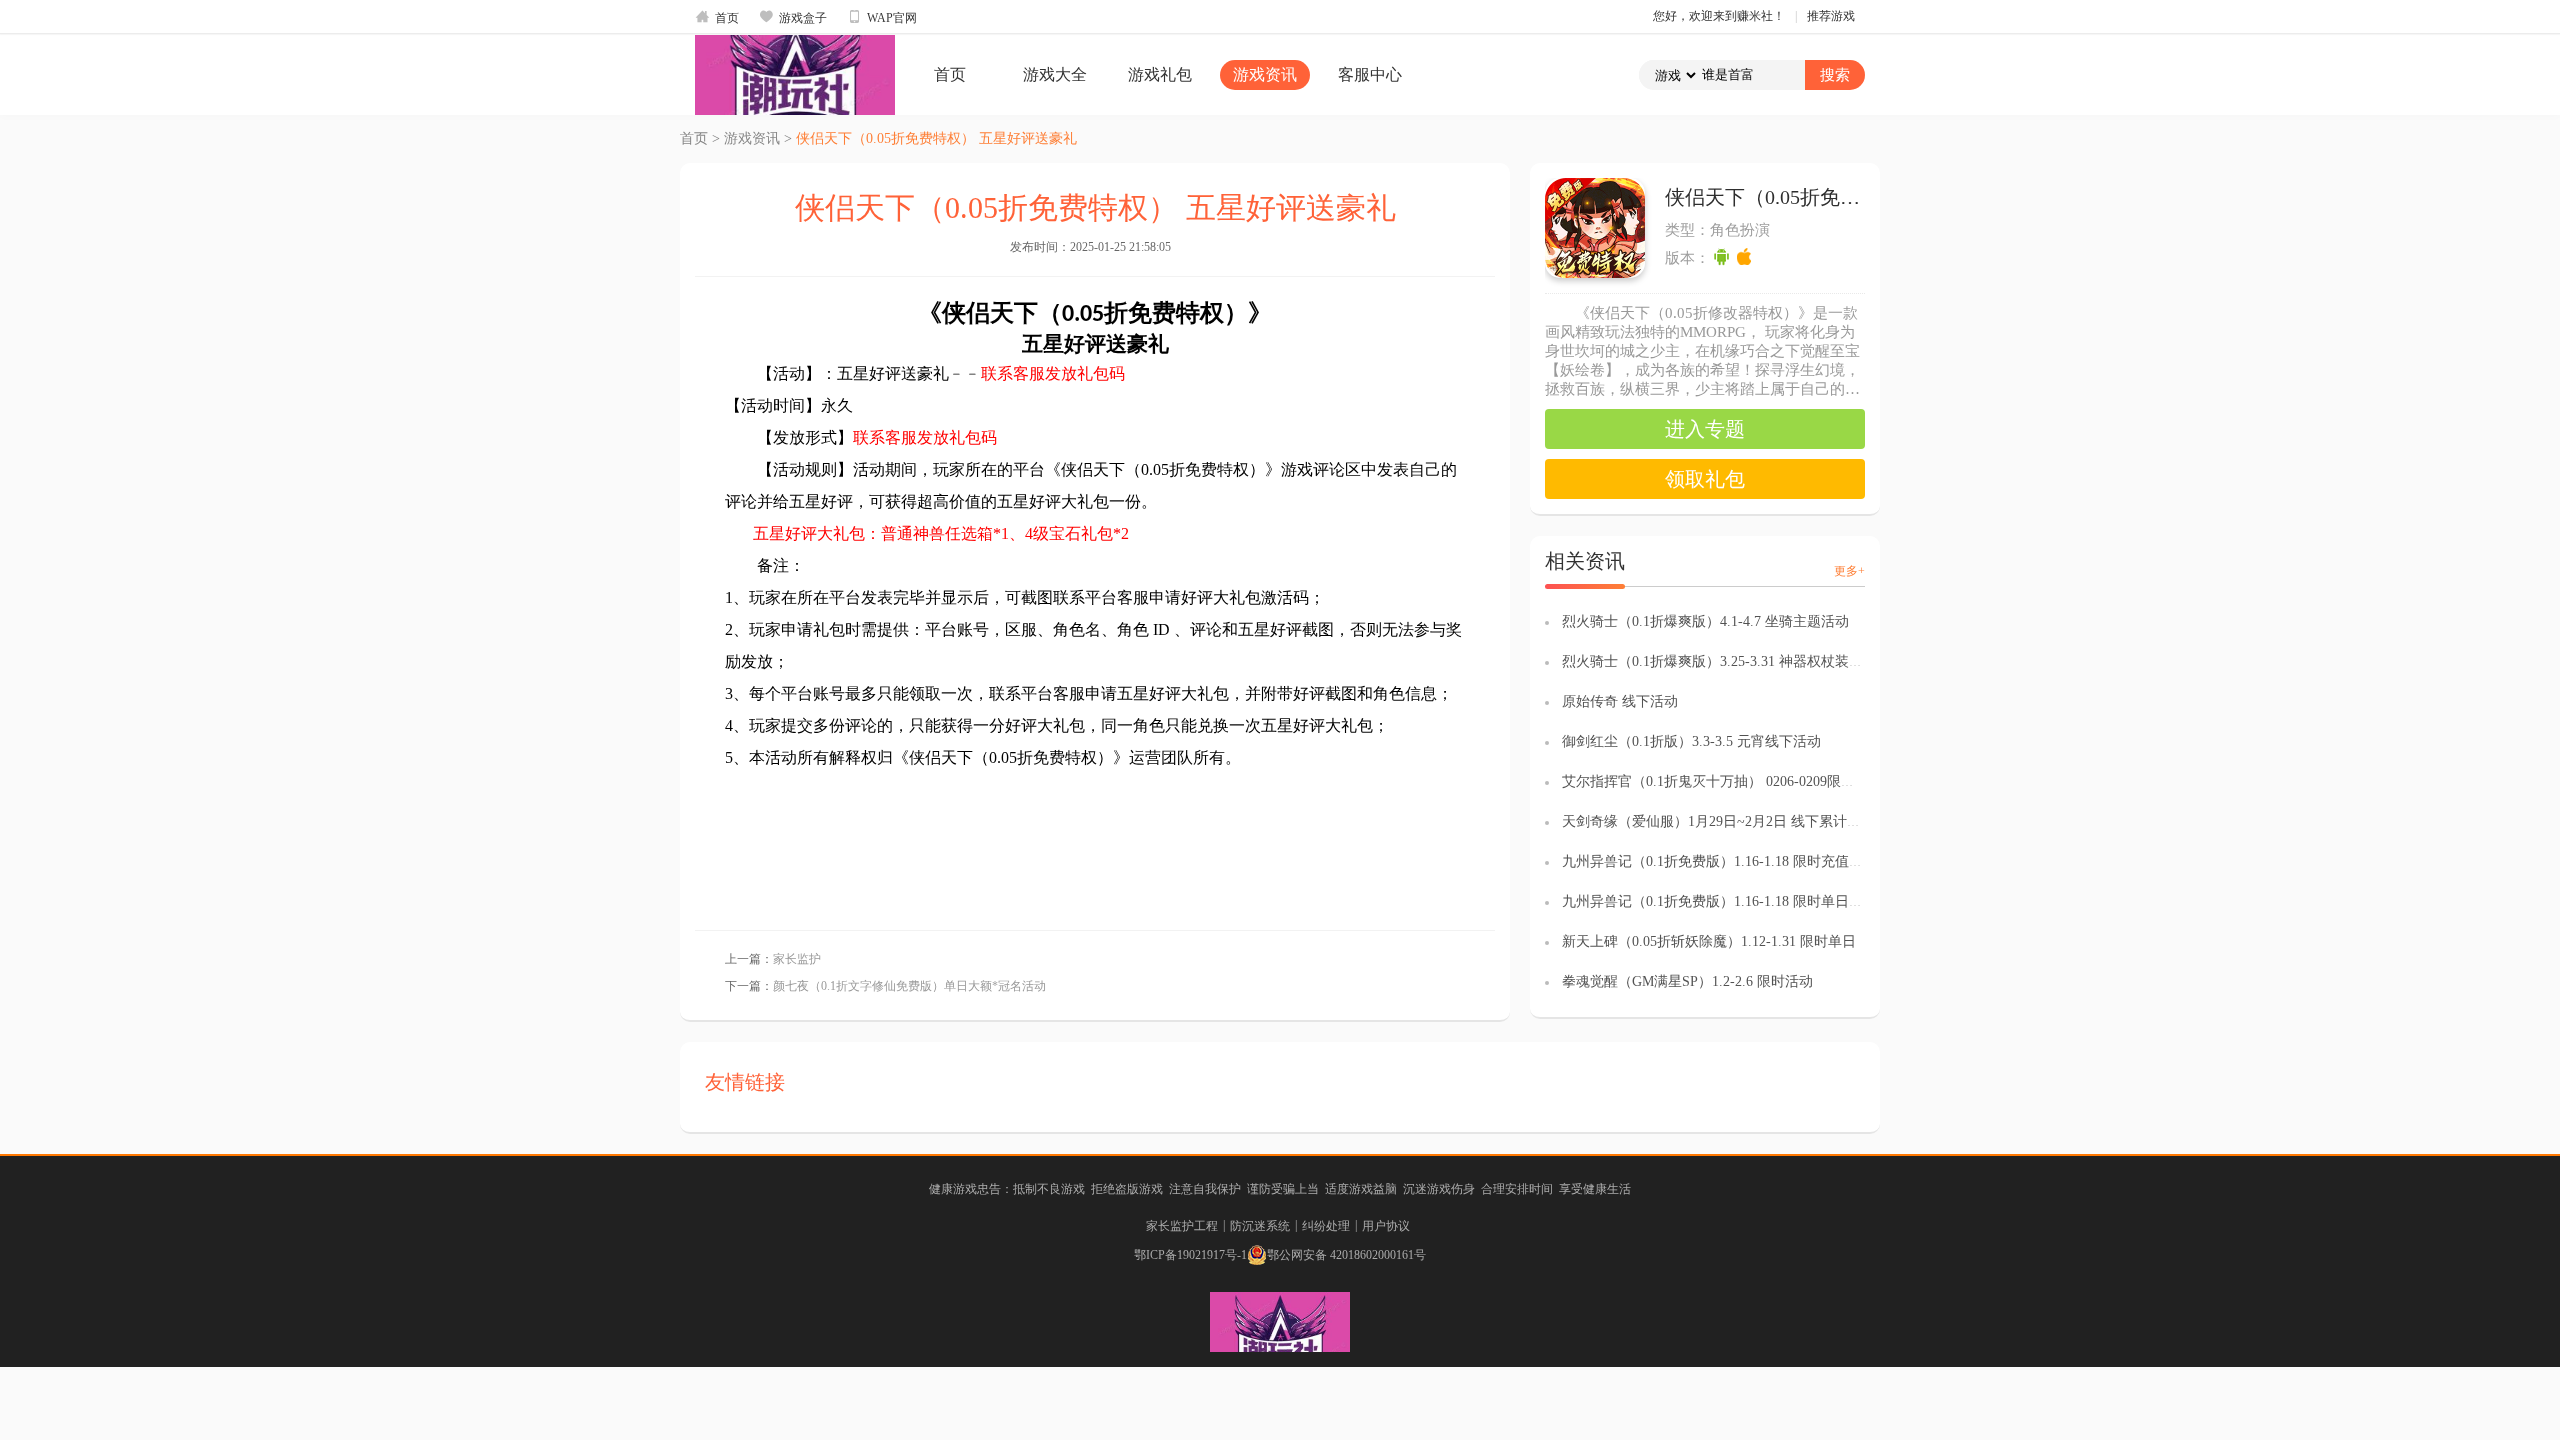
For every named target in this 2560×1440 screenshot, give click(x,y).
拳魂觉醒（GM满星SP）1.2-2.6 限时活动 (1687, 981)
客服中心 (1370, 74)
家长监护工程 (1182, 1226)
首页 (717, 17)
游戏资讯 (1265, 74)
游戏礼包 (1160, 74)
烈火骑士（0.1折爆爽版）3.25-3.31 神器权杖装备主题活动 (1740, 661)
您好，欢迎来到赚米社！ (1719, 16)
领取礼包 (1705, 479)
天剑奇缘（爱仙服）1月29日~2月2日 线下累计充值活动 (1732, 821)
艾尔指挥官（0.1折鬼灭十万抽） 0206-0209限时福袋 (1722, 781)
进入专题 (1705, 429)
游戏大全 (1055, 74)
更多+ (1849, 571)
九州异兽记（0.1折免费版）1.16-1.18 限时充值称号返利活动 (1747, 861)
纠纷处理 (1326, 1226)
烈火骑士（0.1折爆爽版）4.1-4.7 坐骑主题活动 (1705, 621)
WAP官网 (882, 17)
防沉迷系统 (1260, 1226)
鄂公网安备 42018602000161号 (1346, 1255)
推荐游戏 (1831, 16)
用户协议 (1386, 1226)
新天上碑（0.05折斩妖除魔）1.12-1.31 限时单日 (1709, 941)
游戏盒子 (793, 17)
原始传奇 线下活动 (1620, 701)
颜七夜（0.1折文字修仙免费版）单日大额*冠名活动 (909, 986)
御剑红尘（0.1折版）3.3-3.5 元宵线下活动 (1691, 741)
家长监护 (797, 959)
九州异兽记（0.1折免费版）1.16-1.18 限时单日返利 (1719, 901)
